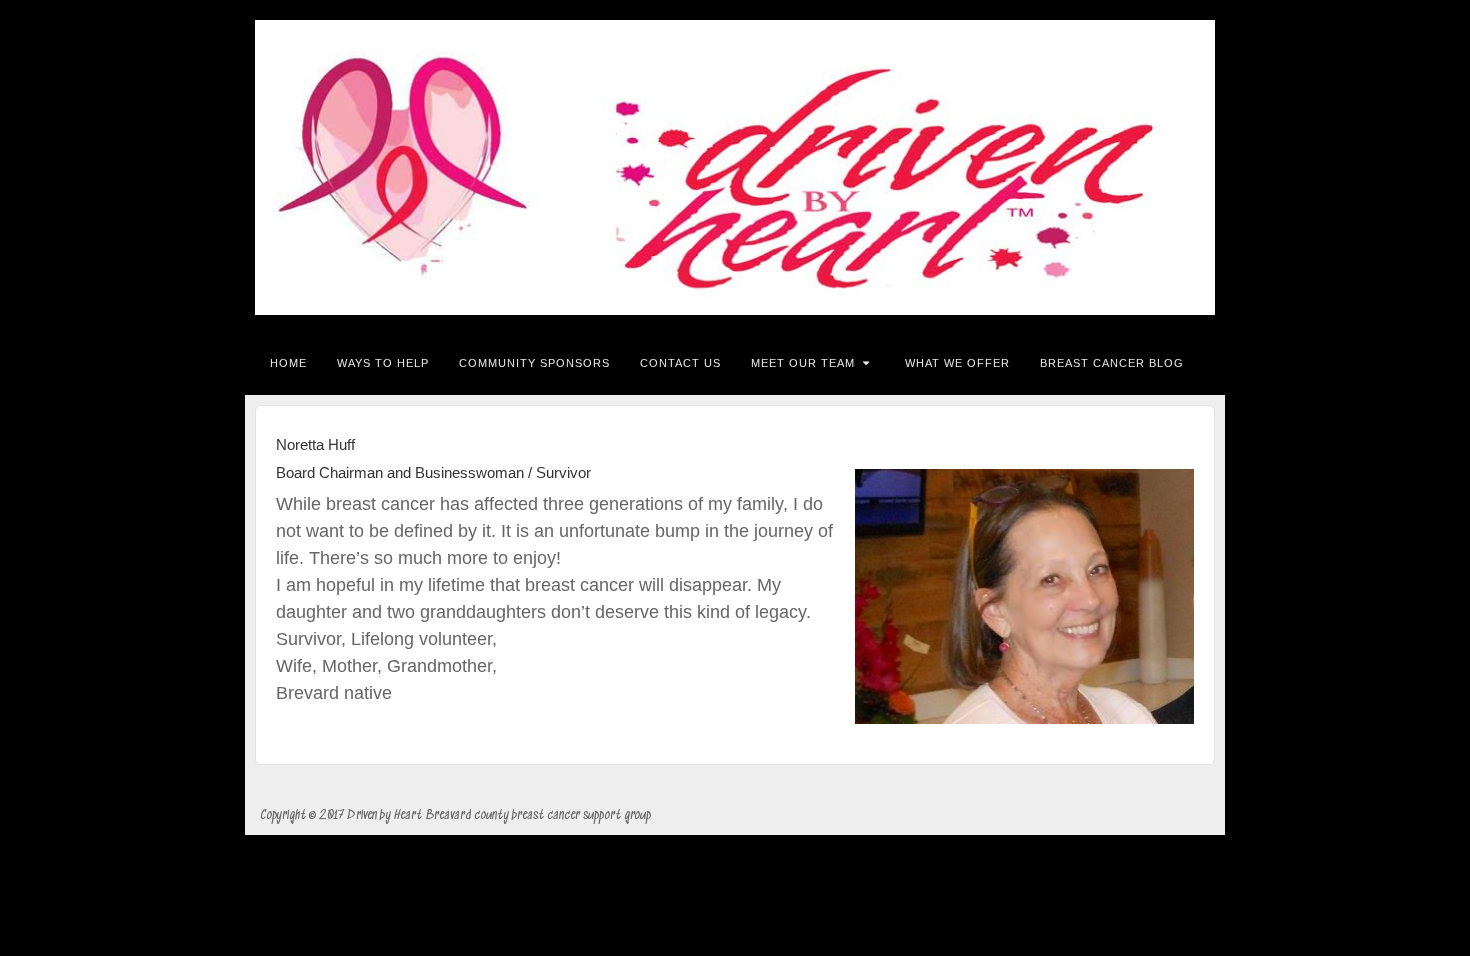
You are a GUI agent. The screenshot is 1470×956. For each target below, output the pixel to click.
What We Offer (957, 363)
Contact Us (680, 363)
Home (288, 363)
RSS (1196, 168)
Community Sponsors (534, 363)
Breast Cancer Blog (1112, 363)
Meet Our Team (803, 363)
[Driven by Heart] (735, 167)
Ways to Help (383, 363)
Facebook (1169, 168)
